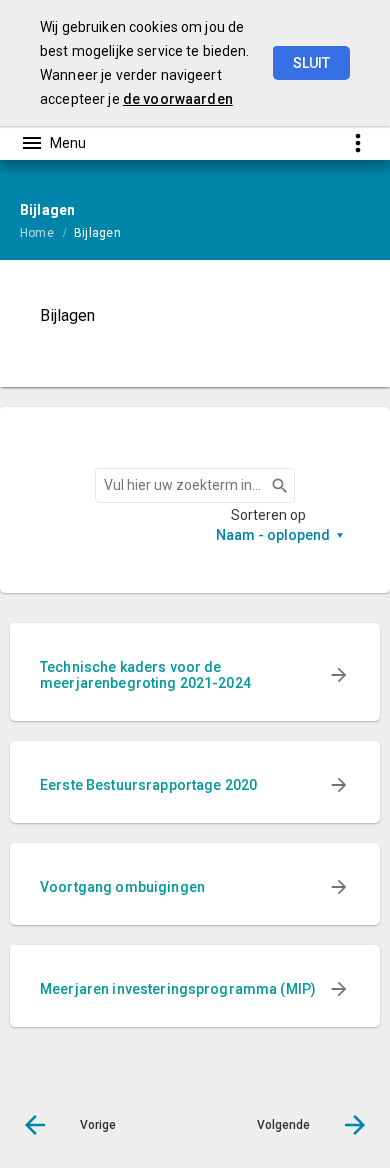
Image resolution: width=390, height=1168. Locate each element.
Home (37, 233)
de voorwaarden (178, 99)
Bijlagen (97, 233)
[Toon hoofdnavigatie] (53, 143)
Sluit (311, 63)
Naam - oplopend (273, 535)
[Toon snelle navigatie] (357, 142)
